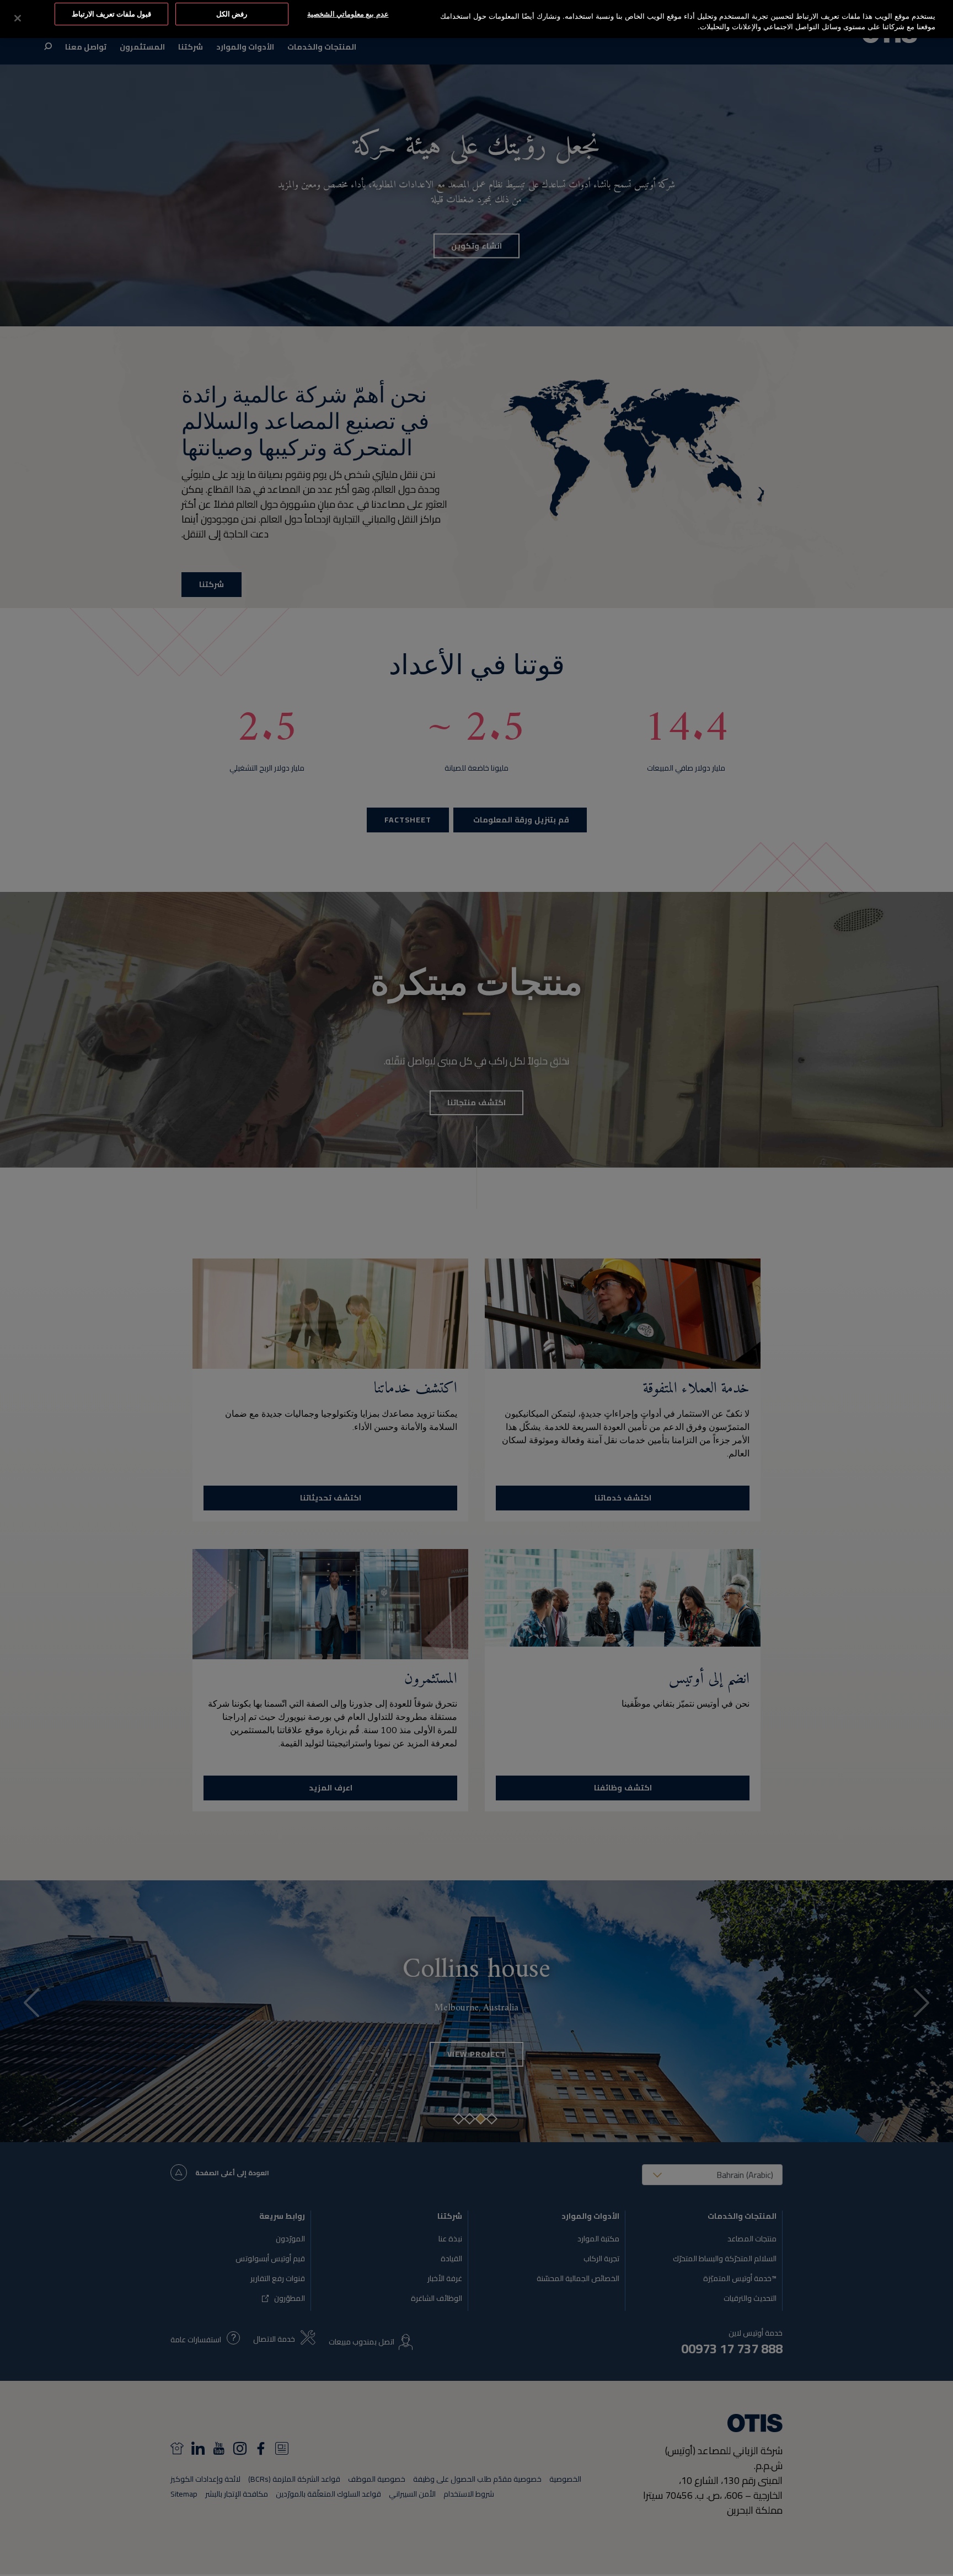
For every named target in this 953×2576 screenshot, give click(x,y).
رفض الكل (232, 14)
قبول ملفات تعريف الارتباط (111, 14)
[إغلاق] (18, 18)
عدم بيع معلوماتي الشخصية (348, 14)
